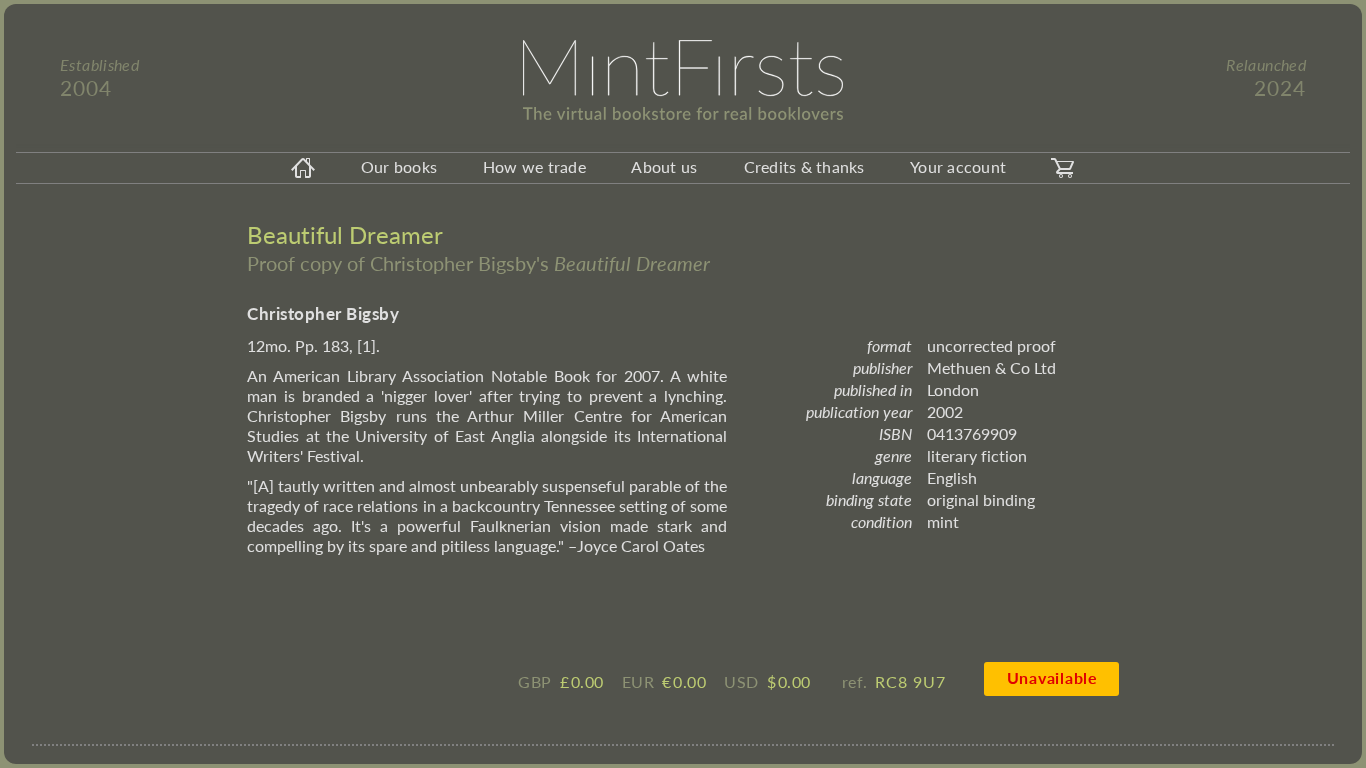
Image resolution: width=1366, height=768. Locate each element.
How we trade (534, 166)
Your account (958, 166)
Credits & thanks (804, 166)
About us (664, 166)
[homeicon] (303, 168)
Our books (399, 166)
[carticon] (1063, 168)
